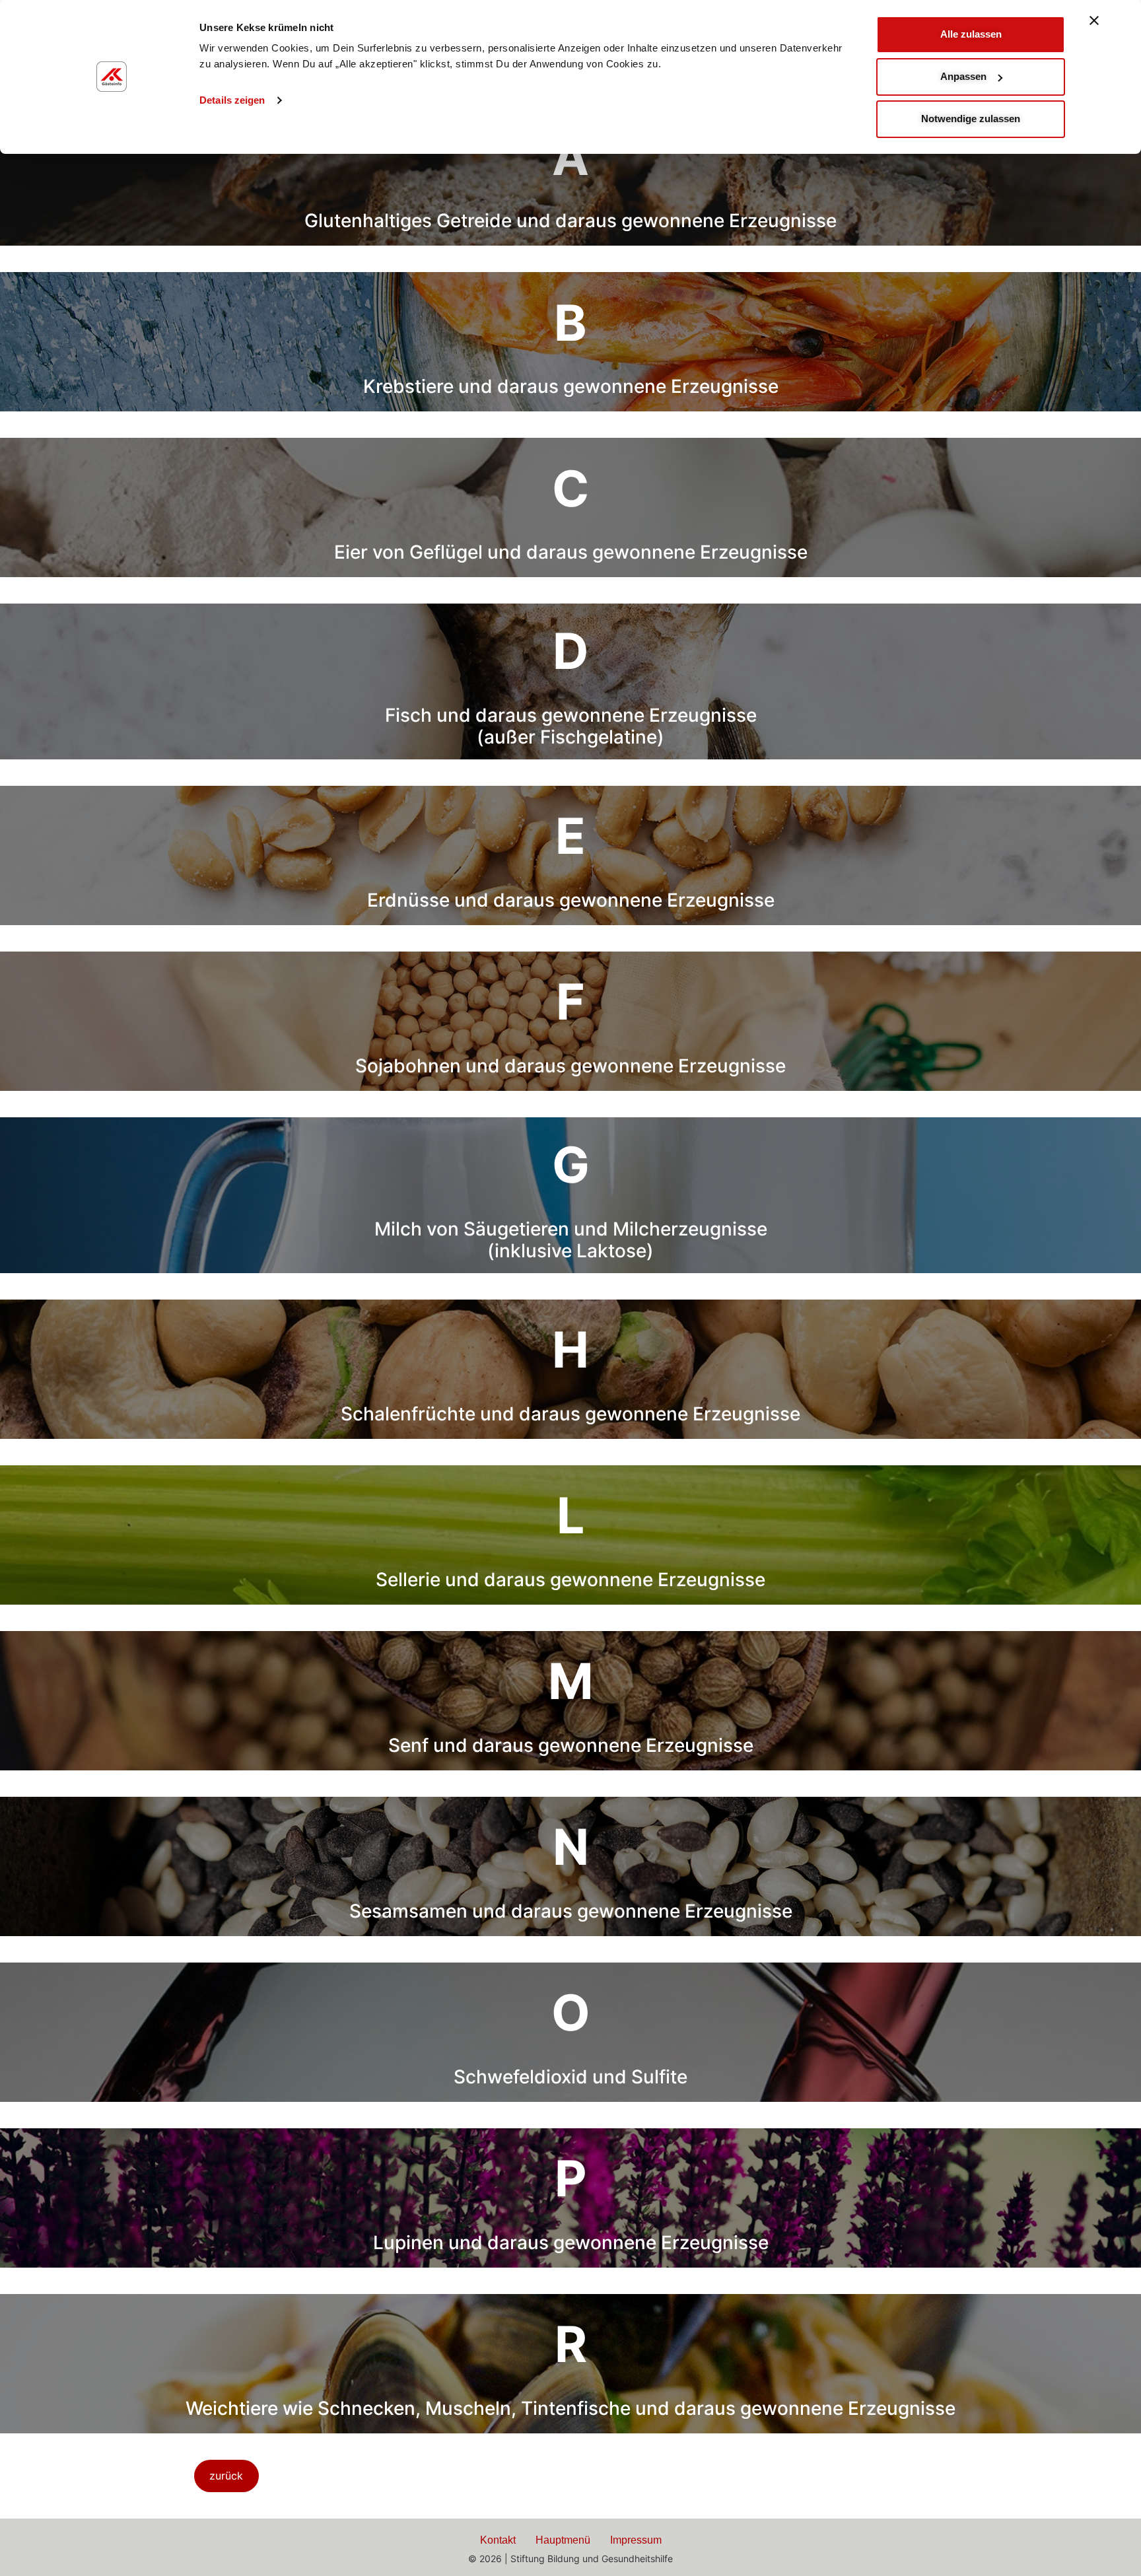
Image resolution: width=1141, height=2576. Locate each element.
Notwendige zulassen (971, 119)
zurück (226, 2476)
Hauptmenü (563, 2540)
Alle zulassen (971, 34)
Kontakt (498, 2540)
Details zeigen (232, 100)
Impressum (636, 2540)
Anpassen (963, 76)
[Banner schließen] (1094, 20)
